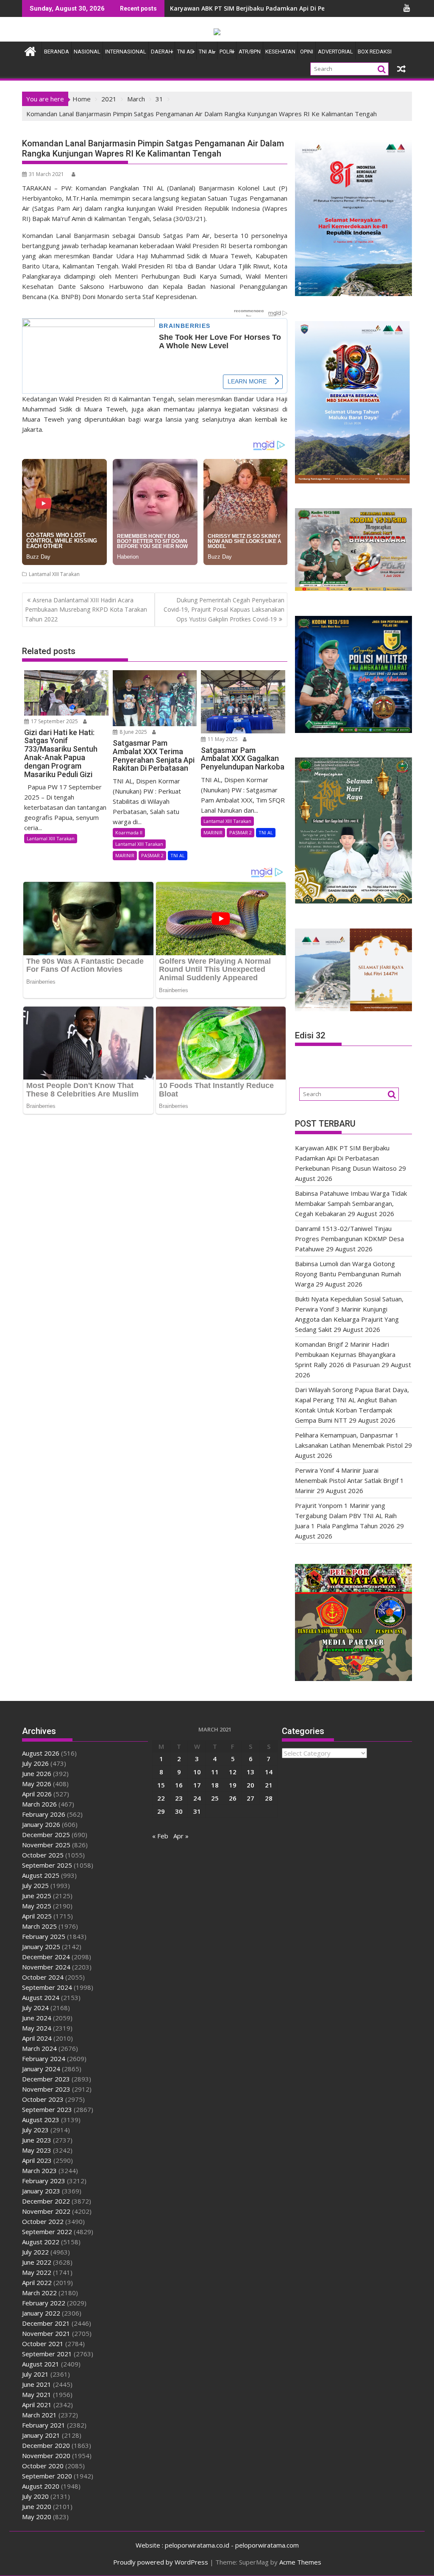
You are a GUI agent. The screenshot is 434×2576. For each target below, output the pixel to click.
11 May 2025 (222, 739)
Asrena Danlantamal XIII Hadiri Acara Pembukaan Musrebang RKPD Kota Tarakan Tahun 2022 (86, 610)
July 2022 (35, 2252)
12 (233, 1772)
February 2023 (44, 2181)
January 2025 (41, 1947)
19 (233, 1785)
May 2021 (37, 2394)
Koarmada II (129, 832)
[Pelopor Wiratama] (30, 50)
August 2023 (41, 2120)
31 (197, 1811)
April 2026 (37, 1794)
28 (269, 1798)
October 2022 (43, 2221)
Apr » (181, 1836)
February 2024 (44, 2059)
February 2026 (44, 1814)
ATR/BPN (250, 52)
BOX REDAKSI (375, 52)
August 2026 (41, 1753)
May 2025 (37, 1906)
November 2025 (46, 1845)
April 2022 (37, 2282)
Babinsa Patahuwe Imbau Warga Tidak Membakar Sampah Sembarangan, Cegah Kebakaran (351, 1203)
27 (250, 1798)
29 (161, 1811)
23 (179, 1798)
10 (197, 1772)
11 (215, 1772)
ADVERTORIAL (335, 52)
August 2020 (41, 2486)
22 (161, 1798)
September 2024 (47, 1987)
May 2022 (37, 2272)
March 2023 (39, 2170)
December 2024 (46, 1957)
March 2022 (39, 2293)
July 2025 (35, 1885)
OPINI (307, 52)
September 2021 (47, 2354)
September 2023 (47, 2109)
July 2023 (35, 2130)
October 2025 (43, 1855)
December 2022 (46, 2201)
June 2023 (37, 2140)
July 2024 (35, 2008)
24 (197, 1798)
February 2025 (44, 1936)
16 (179, 1785)
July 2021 (35, 2374)
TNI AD (186, 52)
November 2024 (46, 1967)
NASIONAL (87, 52)
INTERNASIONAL (126, 52)
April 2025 (37, 1916)
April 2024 (37, 2038)
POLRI (227, 52)
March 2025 (39, 1926)
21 (269, 1785)
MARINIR (125, 855)
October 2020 (43, 2466)
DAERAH (162, 52)
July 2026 (35, 1763)
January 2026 (41, 1824)
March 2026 (39, 1804)
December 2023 (46, 2079)
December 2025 (46, 1835)
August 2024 (41, 1997)
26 (233, 1798)
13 (250, 1772)
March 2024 (39, 2048)
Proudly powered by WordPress (161, 2562)
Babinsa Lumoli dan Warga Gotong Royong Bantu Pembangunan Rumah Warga (348, 1274)
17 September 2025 (54, 721)
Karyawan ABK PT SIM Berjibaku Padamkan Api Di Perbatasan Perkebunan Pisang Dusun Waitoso (346, 1158)
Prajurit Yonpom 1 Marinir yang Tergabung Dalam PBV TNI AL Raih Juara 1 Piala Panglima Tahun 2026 (346, 1516)
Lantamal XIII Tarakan (54, 574)
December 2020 (46, 2445)
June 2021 (37, 2384)
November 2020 (46, 2456)
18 (215, 1785)
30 (179, 1811)
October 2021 (43, 2344)
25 (215, 1798)
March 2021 (39, 2415)
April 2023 (37, 2160)
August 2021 (41, 2364)
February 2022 (44, 2303)
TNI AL (207, 52)
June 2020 (37, 2506)
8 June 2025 (133, 732)
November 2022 (46, 2211)
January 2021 (41, 2435)
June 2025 (37, 1896)
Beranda (57, 52)
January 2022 (41, 2313)
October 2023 (43, 2099)
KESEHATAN (280, 52)
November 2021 (46, 2333)
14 (269, 1772)
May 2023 (37, 2150)
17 (197, 1785)
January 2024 (41, 2069)
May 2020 (37, 2517)
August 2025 (41, 1875)
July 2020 (35, 2496)
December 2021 (46, 2323)
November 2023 (46, 2089)
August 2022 (41, 2242)
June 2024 (37, 2018)
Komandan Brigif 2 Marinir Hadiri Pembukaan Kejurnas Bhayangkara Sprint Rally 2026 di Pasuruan (345, 1354)
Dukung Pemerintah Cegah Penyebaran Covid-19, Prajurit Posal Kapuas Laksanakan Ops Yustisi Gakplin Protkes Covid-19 (224, 610)
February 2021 (44, 2425)
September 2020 (47, 2476)
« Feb (160, 1836)
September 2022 (47, 2232)
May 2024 (37, 2028)
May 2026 (37, 1784)
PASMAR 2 (152, 855)
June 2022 (37, 2262)
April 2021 (37, 2405)
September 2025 (47, 1865)
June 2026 (37, 1773)
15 (161, 1785)
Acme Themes (300, 2562)
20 (250, 1785)
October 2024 (43, 1977)
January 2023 (41, 2191)
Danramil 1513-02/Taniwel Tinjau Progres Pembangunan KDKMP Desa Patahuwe (349, 1239)
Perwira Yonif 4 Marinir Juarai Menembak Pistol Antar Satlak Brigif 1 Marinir (349, 1480)
